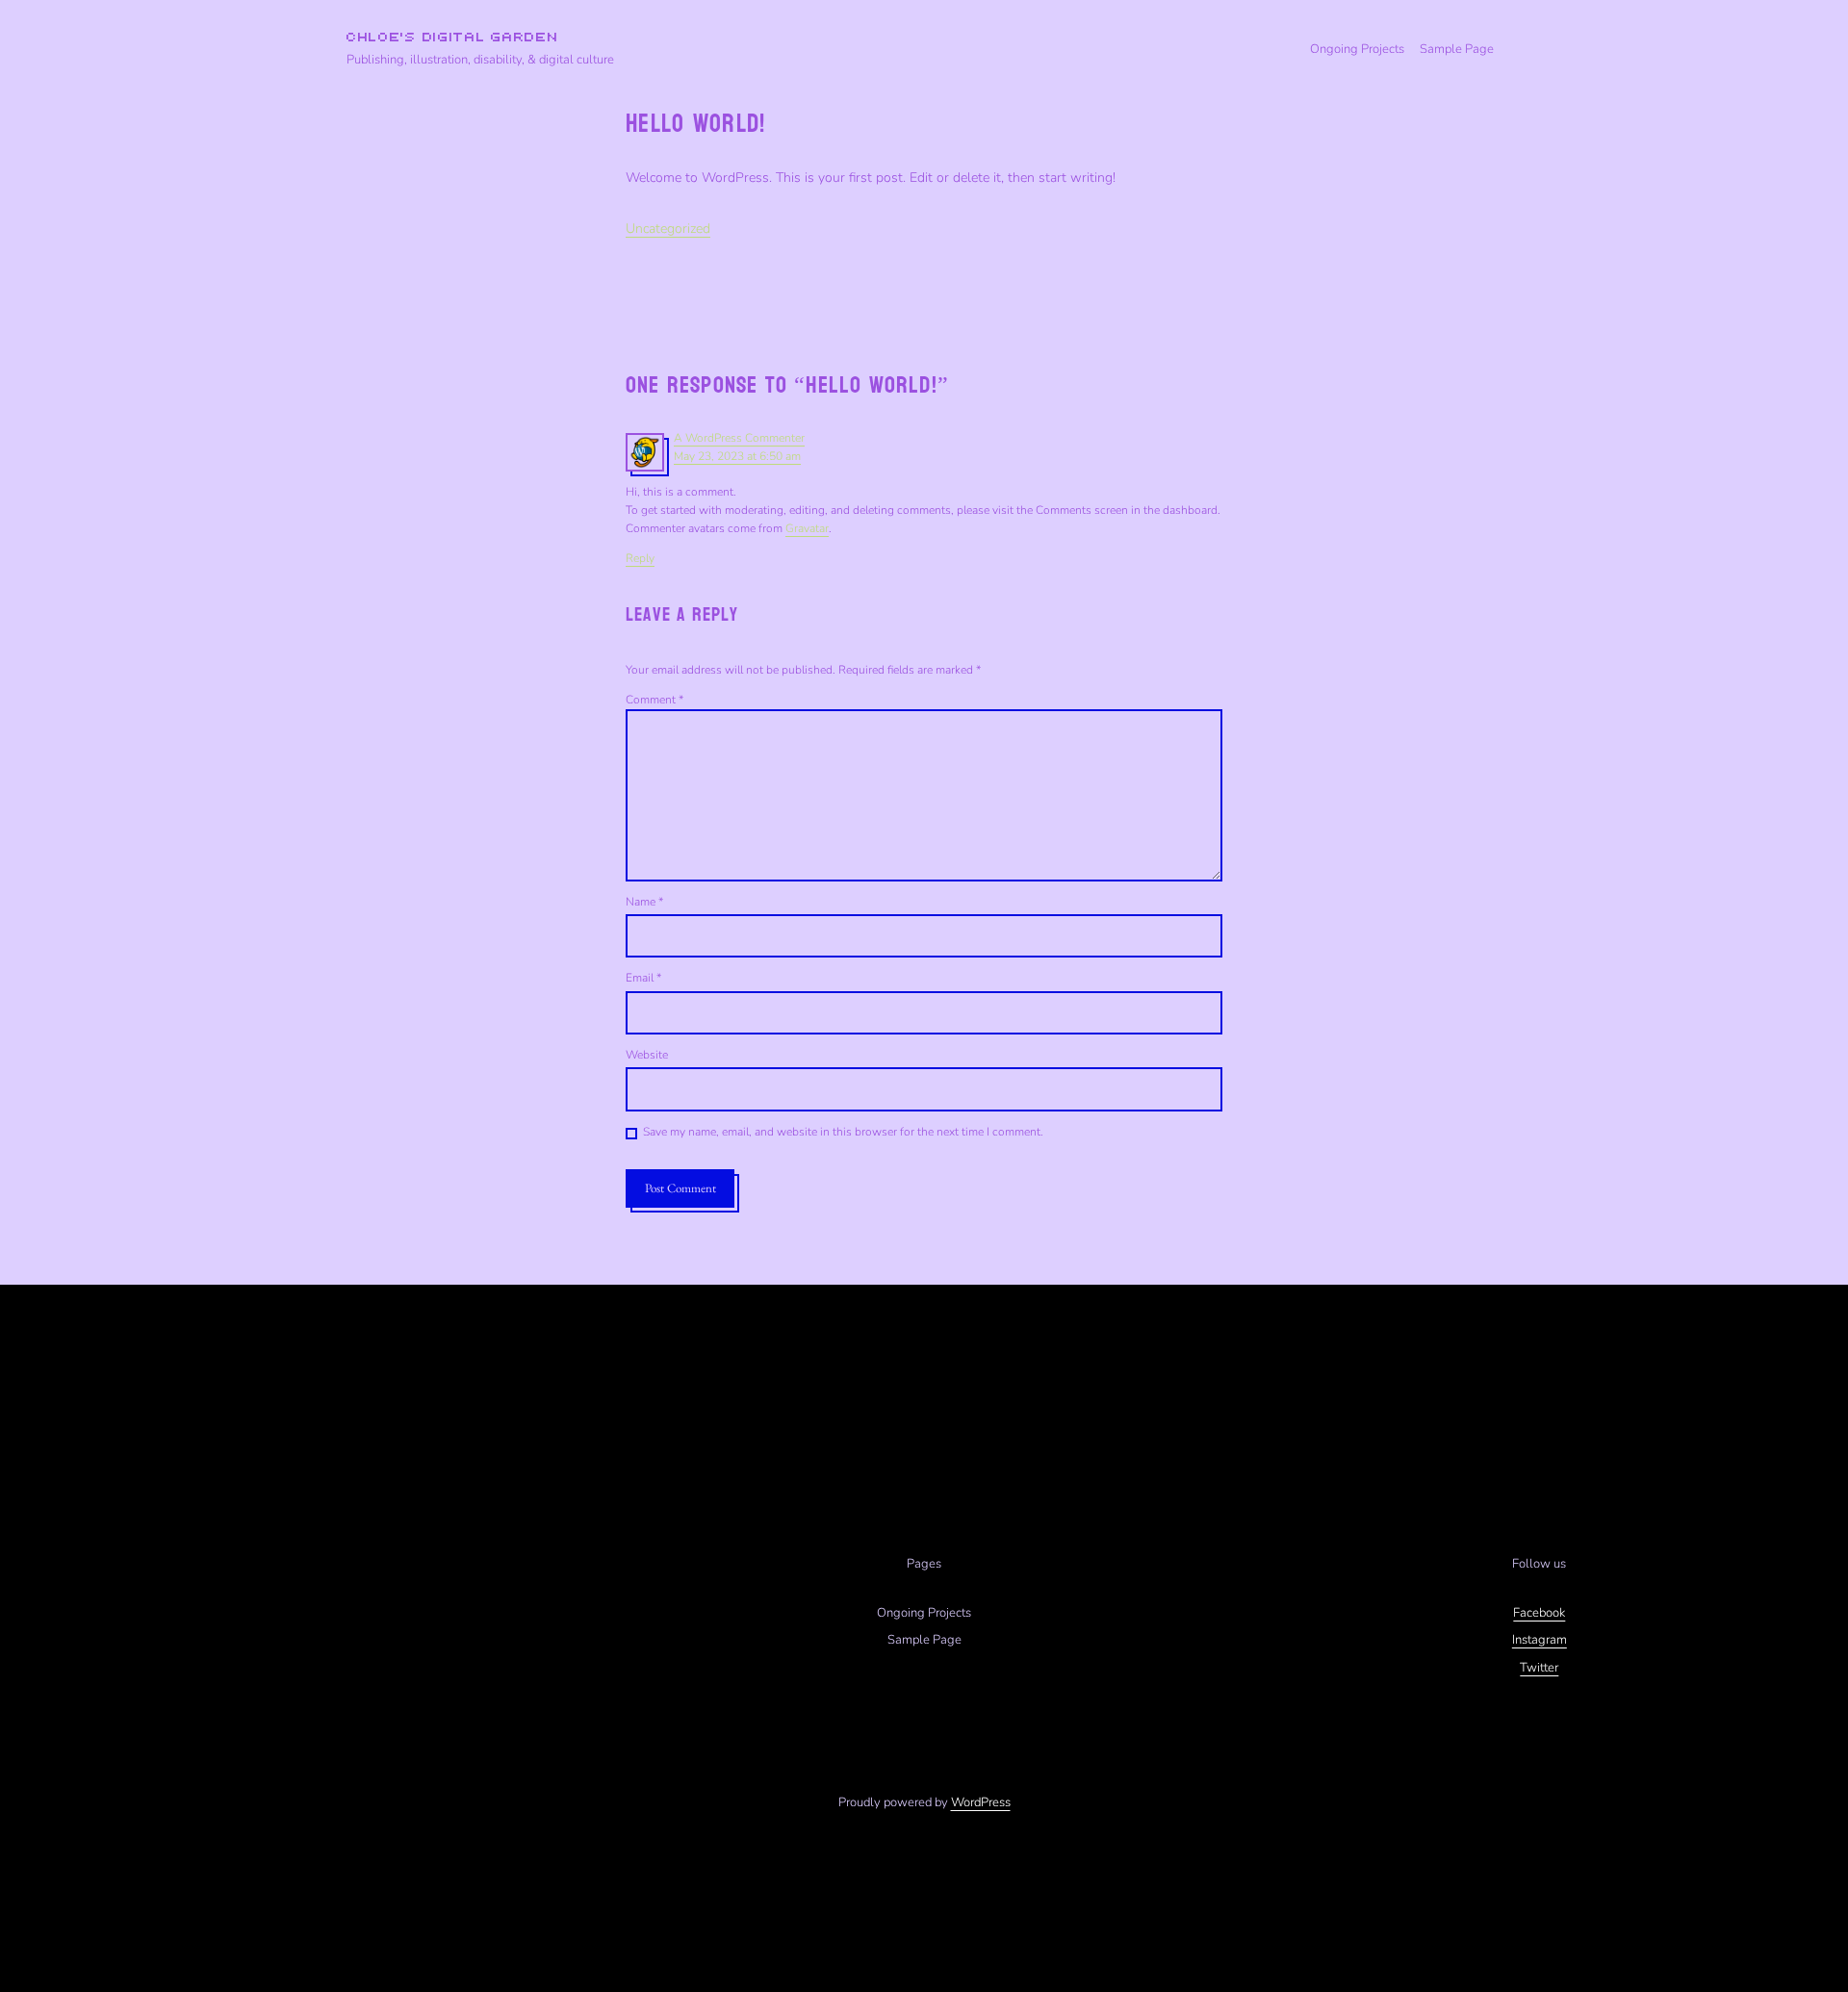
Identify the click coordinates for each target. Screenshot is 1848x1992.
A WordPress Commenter (739, 438)
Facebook (1539, 1613)
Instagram (1540, 1640)
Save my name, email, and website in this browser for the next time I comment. (843, 1132)
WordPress (981, 1802)
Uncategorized (668, 229)
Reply (640, 558)
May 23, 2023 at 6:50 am (737, 456)
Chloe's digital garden (452, 38)
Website (647, 1055)
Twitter (1539, 1668)
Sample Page (1457, 49)
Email (643, 978)
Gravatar (807, 528)
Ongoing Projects (1357, 49)
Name (644, 902)
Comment (654, 700)
